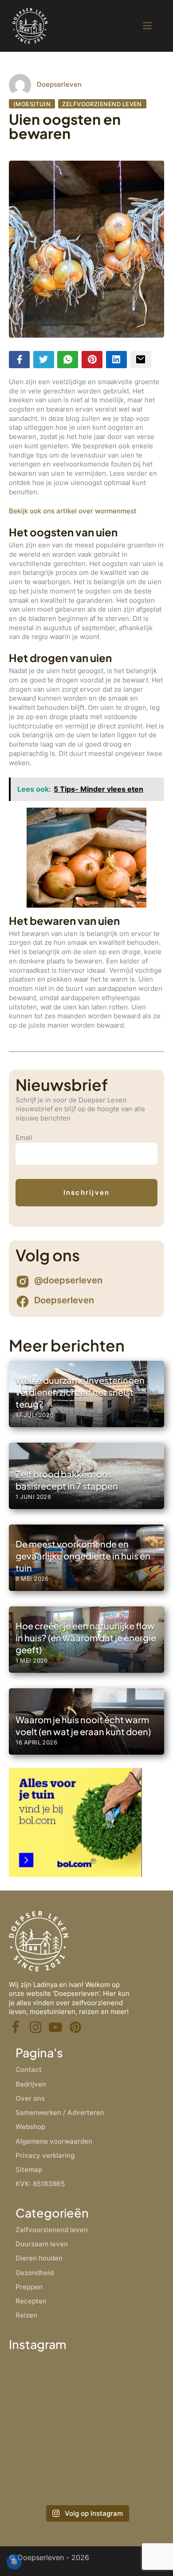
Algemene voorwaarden (54, 2141)
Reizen (26, 2315)
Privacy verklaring (45, 2155)
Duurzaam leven (42, 2244)
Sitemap (29, 2170)
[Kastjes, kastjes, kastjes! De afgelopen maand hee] (47, 2383)
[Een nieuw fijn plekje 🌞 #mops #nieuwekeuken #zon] (126, 2476)
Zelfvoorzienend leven (102, 104)
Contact (29, 2070)
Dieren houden (39, 2258)
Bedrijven (31, 2084)
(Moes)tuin (32, 104)
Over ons (30, 2098)
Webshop (30, 2127)
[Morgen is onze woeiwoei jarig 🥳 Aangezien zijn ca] (47, 2476)
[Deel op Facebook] (19, 360)
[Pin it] (92, 360)
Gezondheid (35, 2273)
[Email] (141, 360)
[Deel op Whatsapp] (68, 360)
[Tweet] (44, 360)
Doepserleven (59, 84)
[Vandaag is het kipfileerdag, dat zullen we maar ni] (126, 2430)
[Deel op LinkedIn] (116, 360)
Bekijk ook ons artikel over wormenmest (73, 511)
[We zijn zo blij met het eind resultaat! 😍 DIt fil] (47, 2430)
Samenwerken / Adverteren (60, 2112)
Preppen (29, 2287)
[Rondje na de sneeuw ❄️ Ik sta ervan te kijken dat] (126, 2383)
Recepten (31, 2301)
